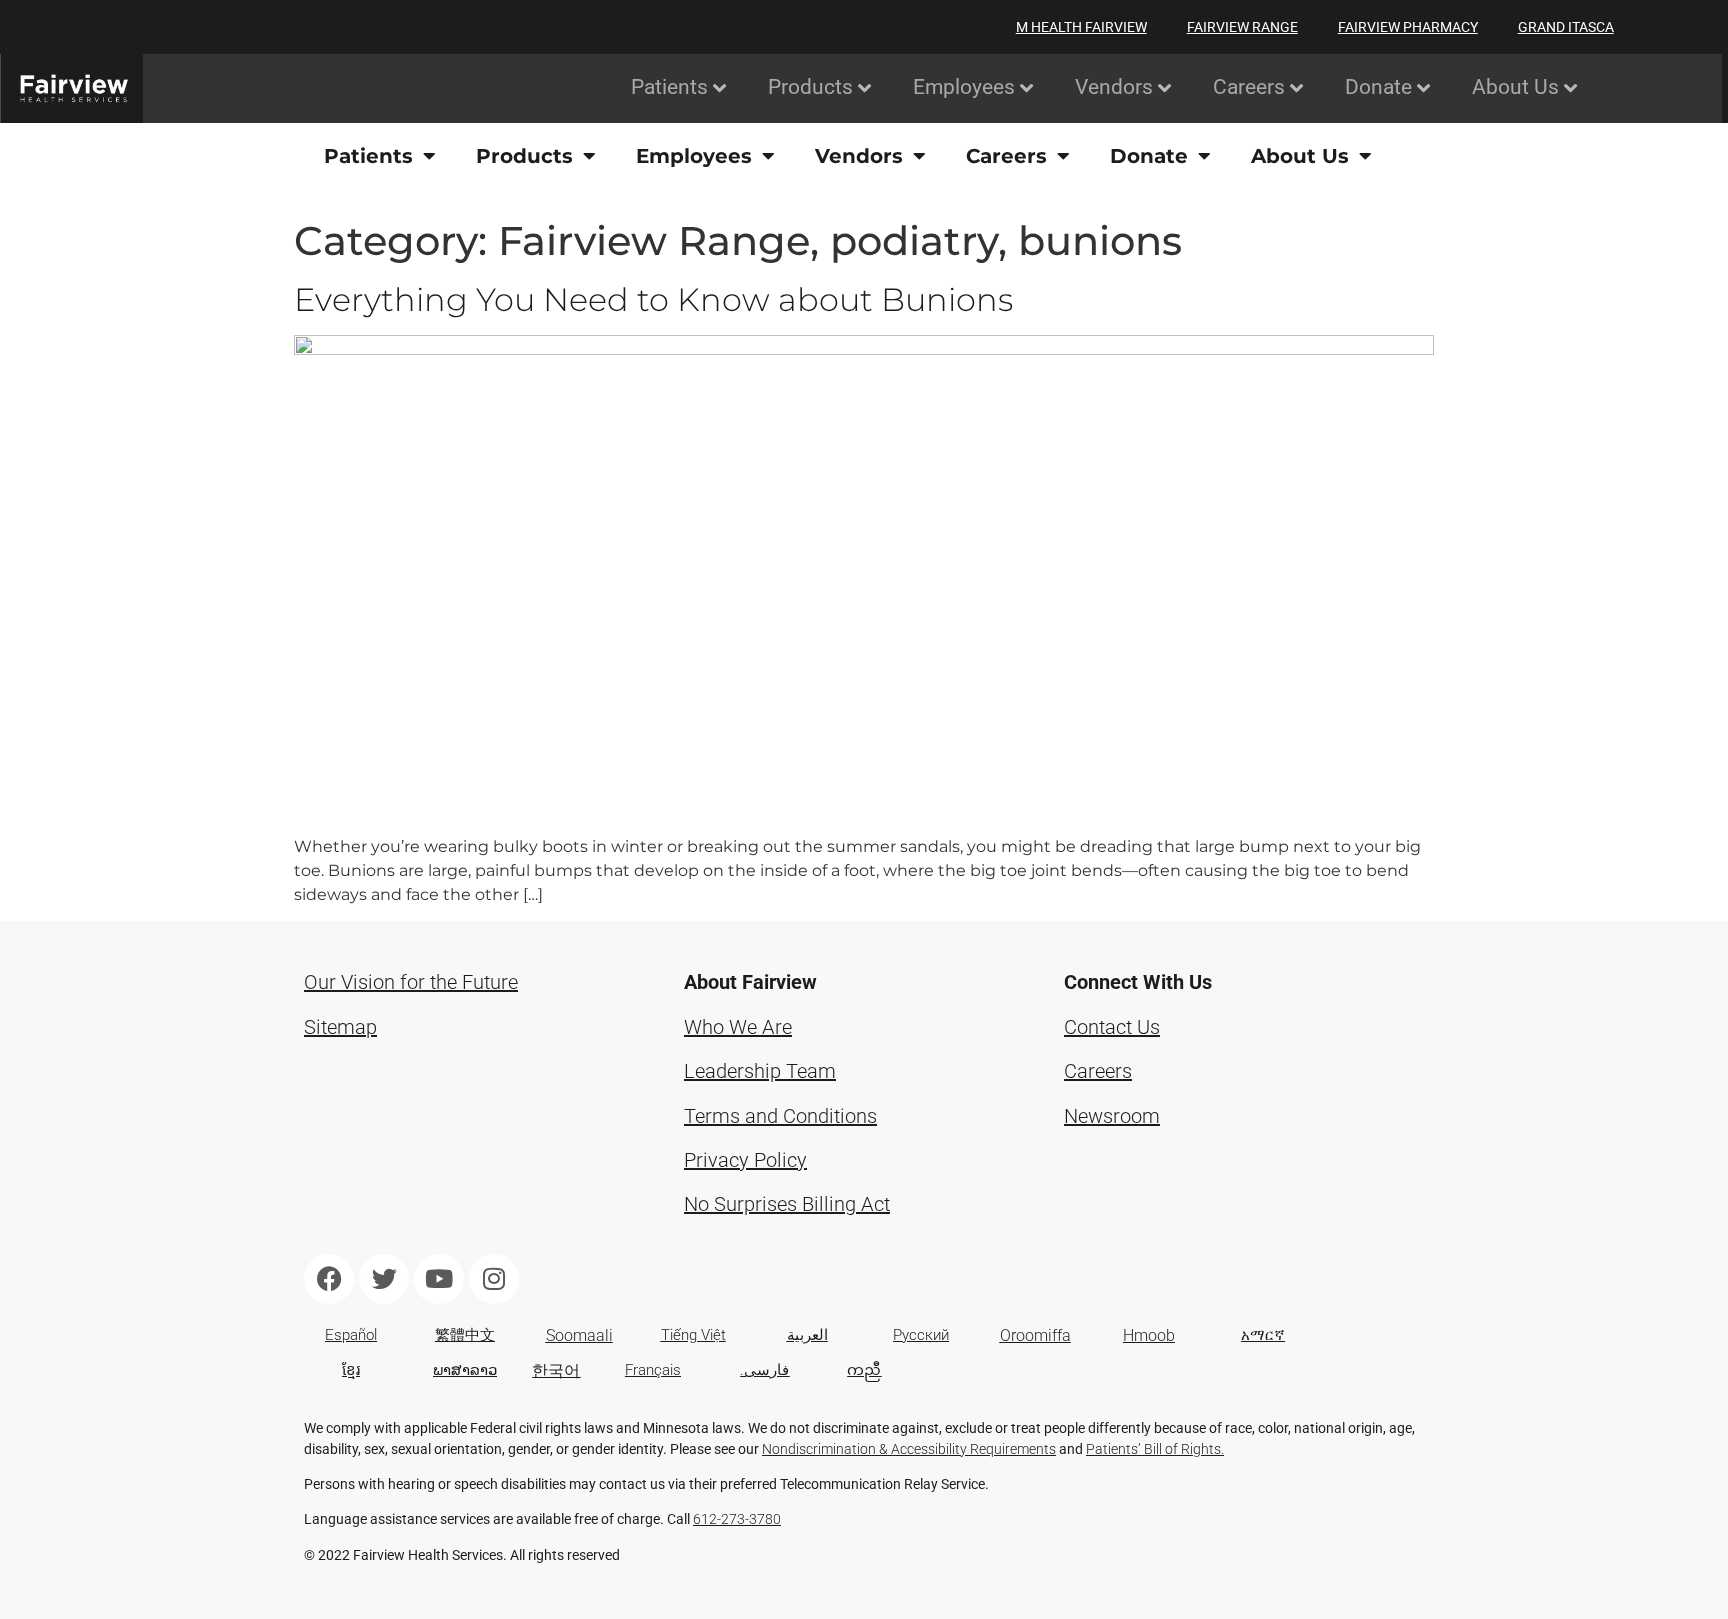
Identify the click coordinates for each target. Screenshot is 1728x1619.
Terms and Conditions (780, 1116)
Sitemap (340, 1027)
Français (653, 1370)
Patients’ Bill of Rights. (1155, 1449)
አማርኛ (1263, 1335)
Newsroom (1112, 1116)
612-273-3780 (737, 1519)
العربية (807, 1335)
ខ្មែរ (351, 1370)
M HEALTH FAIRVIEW (1081, 27)
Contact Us (1112, 1027)
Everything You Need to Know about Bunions (653, 299)
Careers (1098, 1071)
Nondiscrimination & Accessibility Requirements (909, 1449)
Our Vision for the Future (411, 982)
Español (351, 1335)
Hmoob (1149, 1335)
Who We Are (738, 1027)
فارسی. (764, 1370)
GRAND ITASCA (1566, 27)
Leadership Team (760, 1071)
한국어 (556, 1370)
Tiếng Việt (693, 1335)
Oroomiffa (1035, 1335)
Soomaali (579, 1335)
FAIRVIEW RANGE (1242, 27)
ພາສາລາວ (465, 1370)
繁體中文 (465, 1335)
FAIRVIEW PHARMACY (1408, 27)
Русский (921, 1335)
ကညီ (864, 1370)
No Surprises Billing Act (787, 1204)
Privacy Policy (745, 1160)
